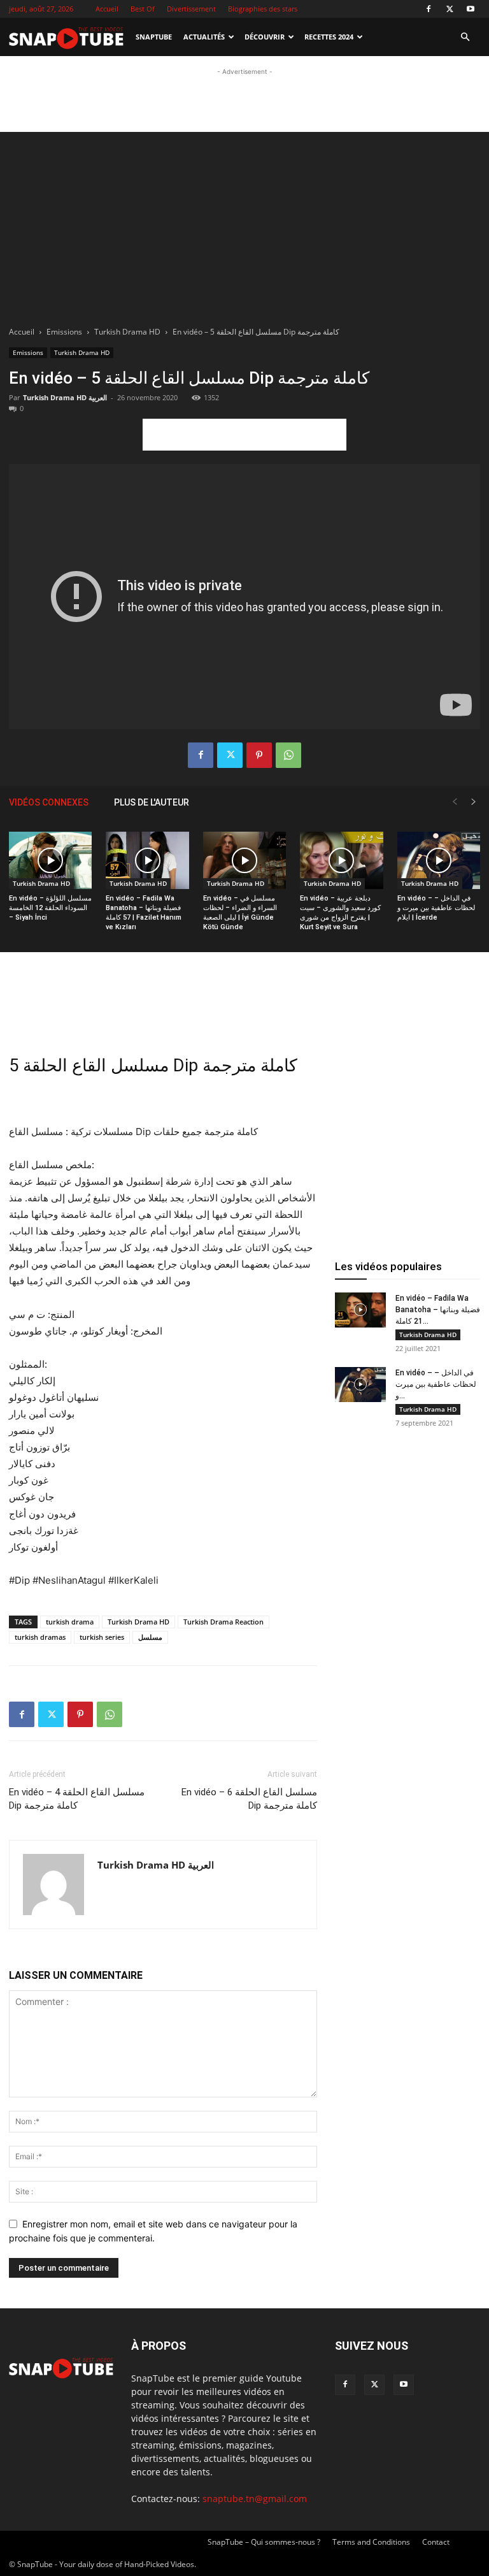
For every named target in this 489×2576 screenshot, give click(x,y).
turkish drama (70, 1622)
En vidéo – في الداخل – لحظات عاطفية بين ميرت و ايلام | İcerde (436, 908)
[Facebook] (429, 9)
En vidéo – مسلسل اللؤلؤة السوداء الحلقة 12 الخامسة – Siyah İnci (50, 908)
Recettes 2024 (329, 37)
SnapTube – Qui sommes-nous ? (264, 2542)
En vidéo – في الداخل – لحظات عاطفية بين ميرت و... (436, 1384)
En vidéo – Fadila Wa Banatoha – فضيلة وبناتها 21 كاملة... (438, 1310)
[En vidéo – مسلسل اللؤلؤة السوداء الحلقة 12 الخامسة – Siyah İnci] (50, 860)
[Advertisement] (244, 98)
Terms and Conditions (371, 2542)
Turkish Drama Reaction (223, 1622)
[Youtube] (471, 9)
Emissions (64, 332)
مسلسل (150, 1637)
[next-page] (474, 802)
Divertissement (191, 9)
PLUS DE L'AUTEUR (152, 802)
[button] (465, 37)
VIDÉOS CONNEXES (49, 802)
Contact (436, 2542)
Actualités (204, 37)
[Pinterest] (259, 755)
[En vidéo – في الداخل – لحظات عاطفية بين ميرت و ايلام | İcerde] (439, 860)
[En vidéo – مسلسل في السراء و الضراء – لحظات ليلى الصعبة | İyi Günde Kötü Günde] (244, 860)
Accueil (107, 9)
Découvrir (265, 37)
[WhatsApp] (288, 755)
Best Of (143, 9)
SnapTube (154, 37)
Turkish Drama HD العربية (65, 397)
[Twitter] (450, 9)
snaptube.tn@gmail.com (255, 2499)
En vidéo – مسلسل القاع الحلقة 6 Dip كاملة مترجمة (249, 1799)
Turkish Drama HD (127, 332)
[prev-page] (455, 802)
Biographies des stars (263, 9)
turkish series (102, 1637)
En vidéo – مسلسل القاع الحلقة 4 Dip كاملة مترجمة (77, 1799)
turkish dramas (40, 1637)
